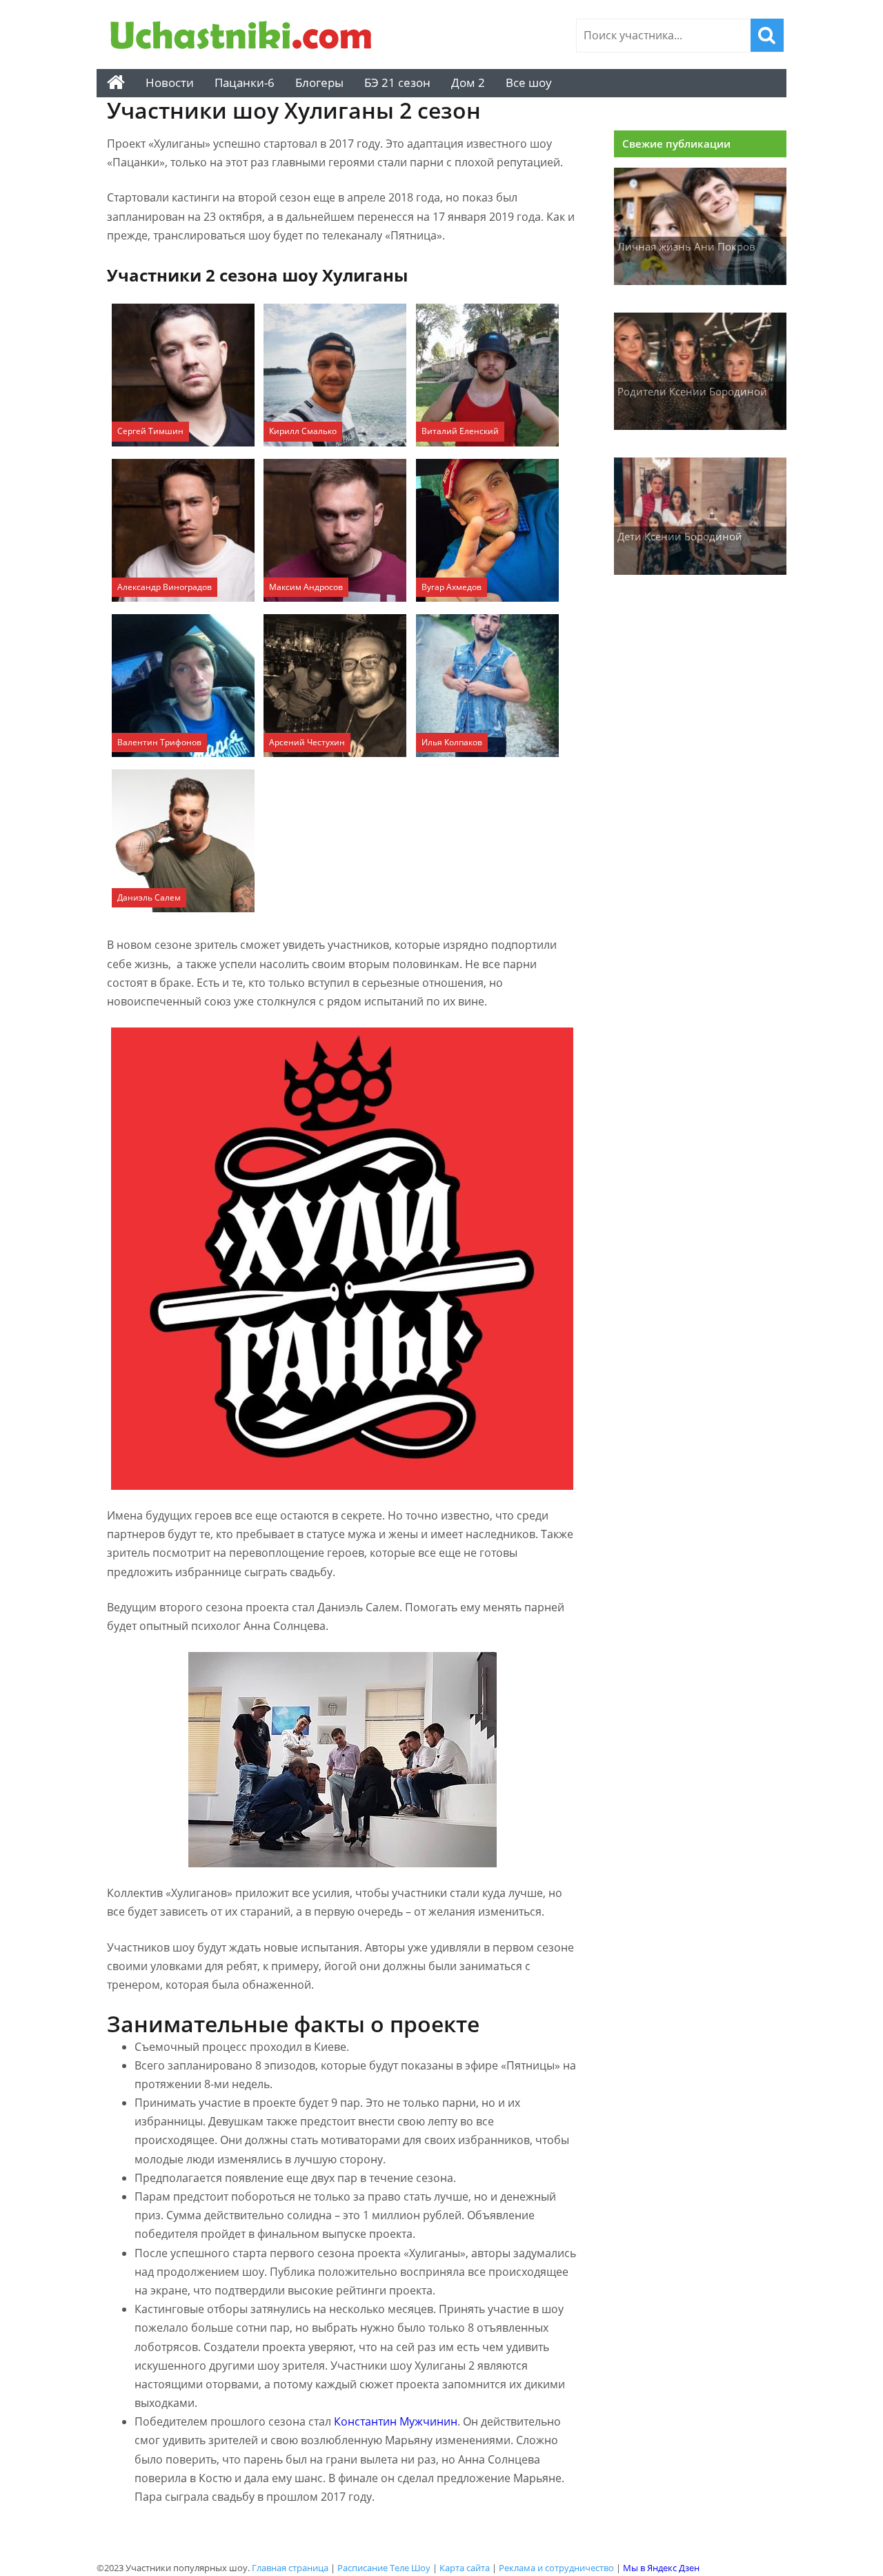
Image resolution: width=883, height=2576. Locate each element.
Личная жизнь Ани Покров (686, 246)
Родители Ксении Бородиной (692, 391)
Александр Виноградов (165, 587)
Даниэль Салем (149, 897)
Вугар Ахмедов (452, 587)
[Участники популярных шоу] (245, 37)
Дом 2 (468, 82)
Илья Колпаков (452, 742)
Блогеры (319, 82)
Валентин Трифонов (159, 742)
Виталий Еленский (460, 431)
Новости (170, 82)
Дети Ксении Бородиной (680, 536)
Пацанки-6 (245, 82)
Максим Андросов (306, 587)
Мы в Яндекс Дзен (661, 2568)
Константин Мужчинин (396, 2421)
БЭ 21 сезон (397, 82)
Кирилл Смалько (303, 431)
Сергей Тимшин (150, 431)
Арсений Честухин (307, 742)
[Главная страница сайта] (116, 83)
